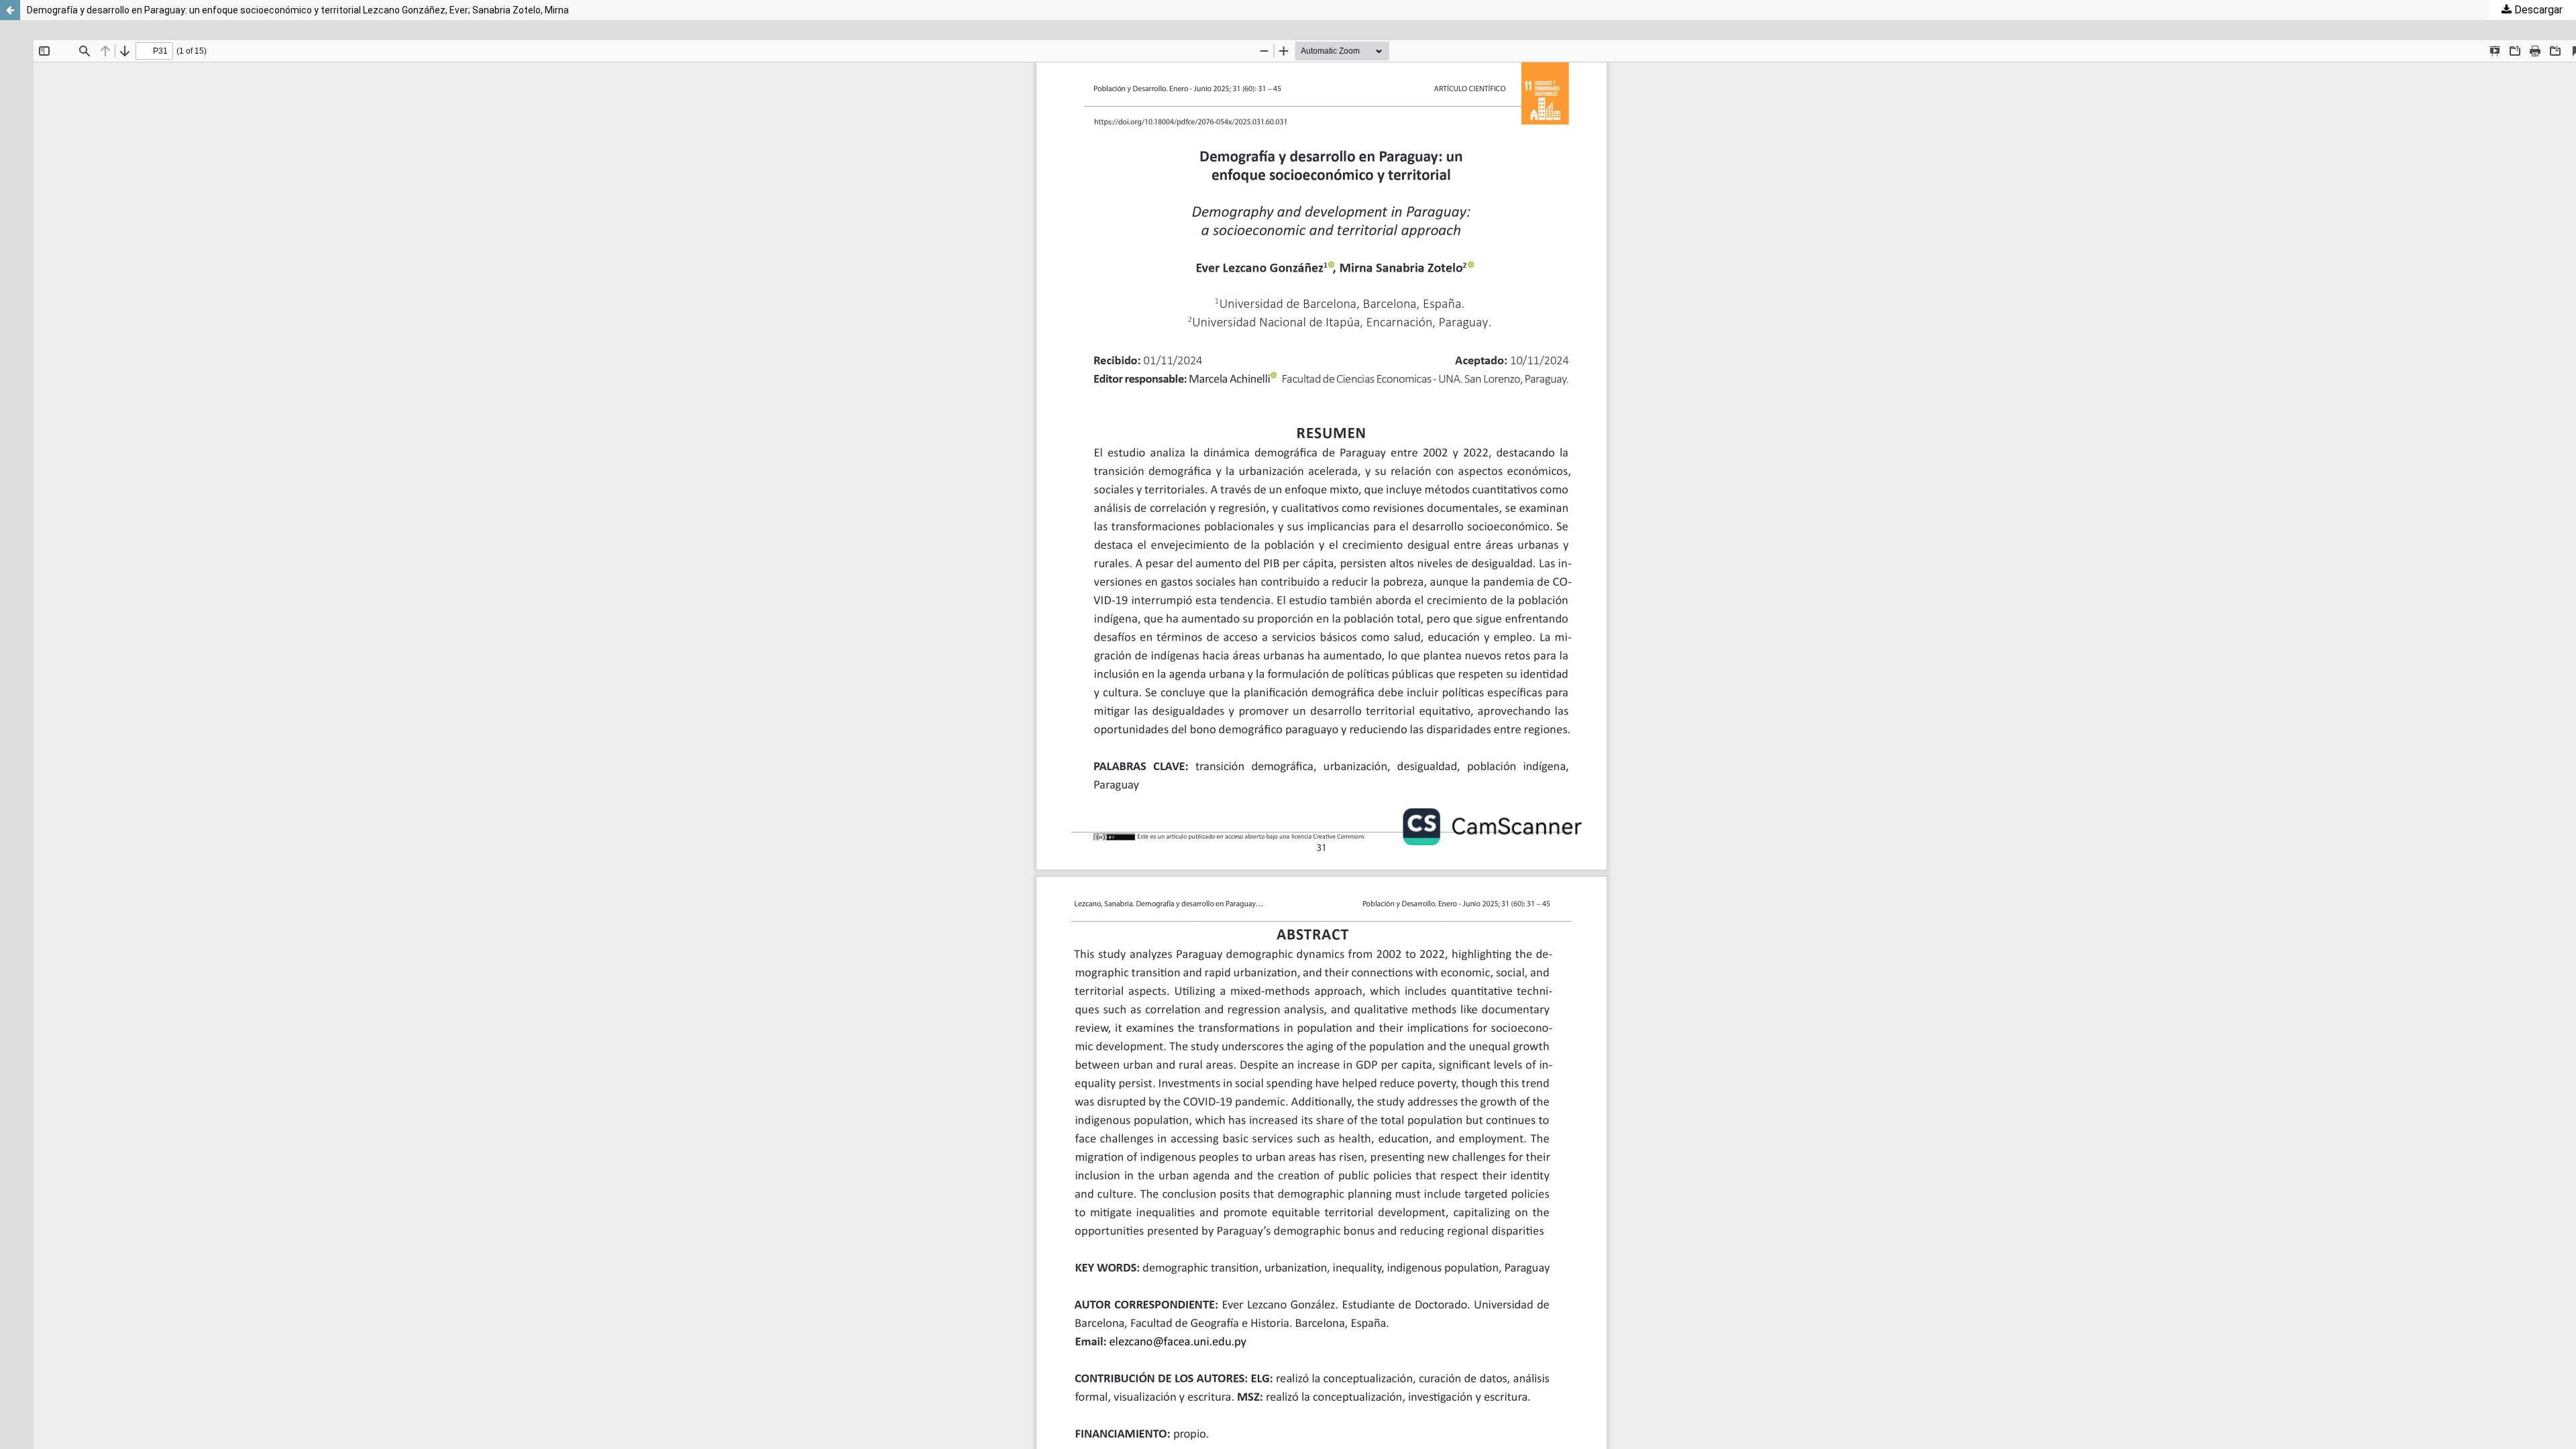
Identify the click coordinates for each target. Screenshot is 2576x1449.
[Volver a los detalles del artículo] (10, 10)
